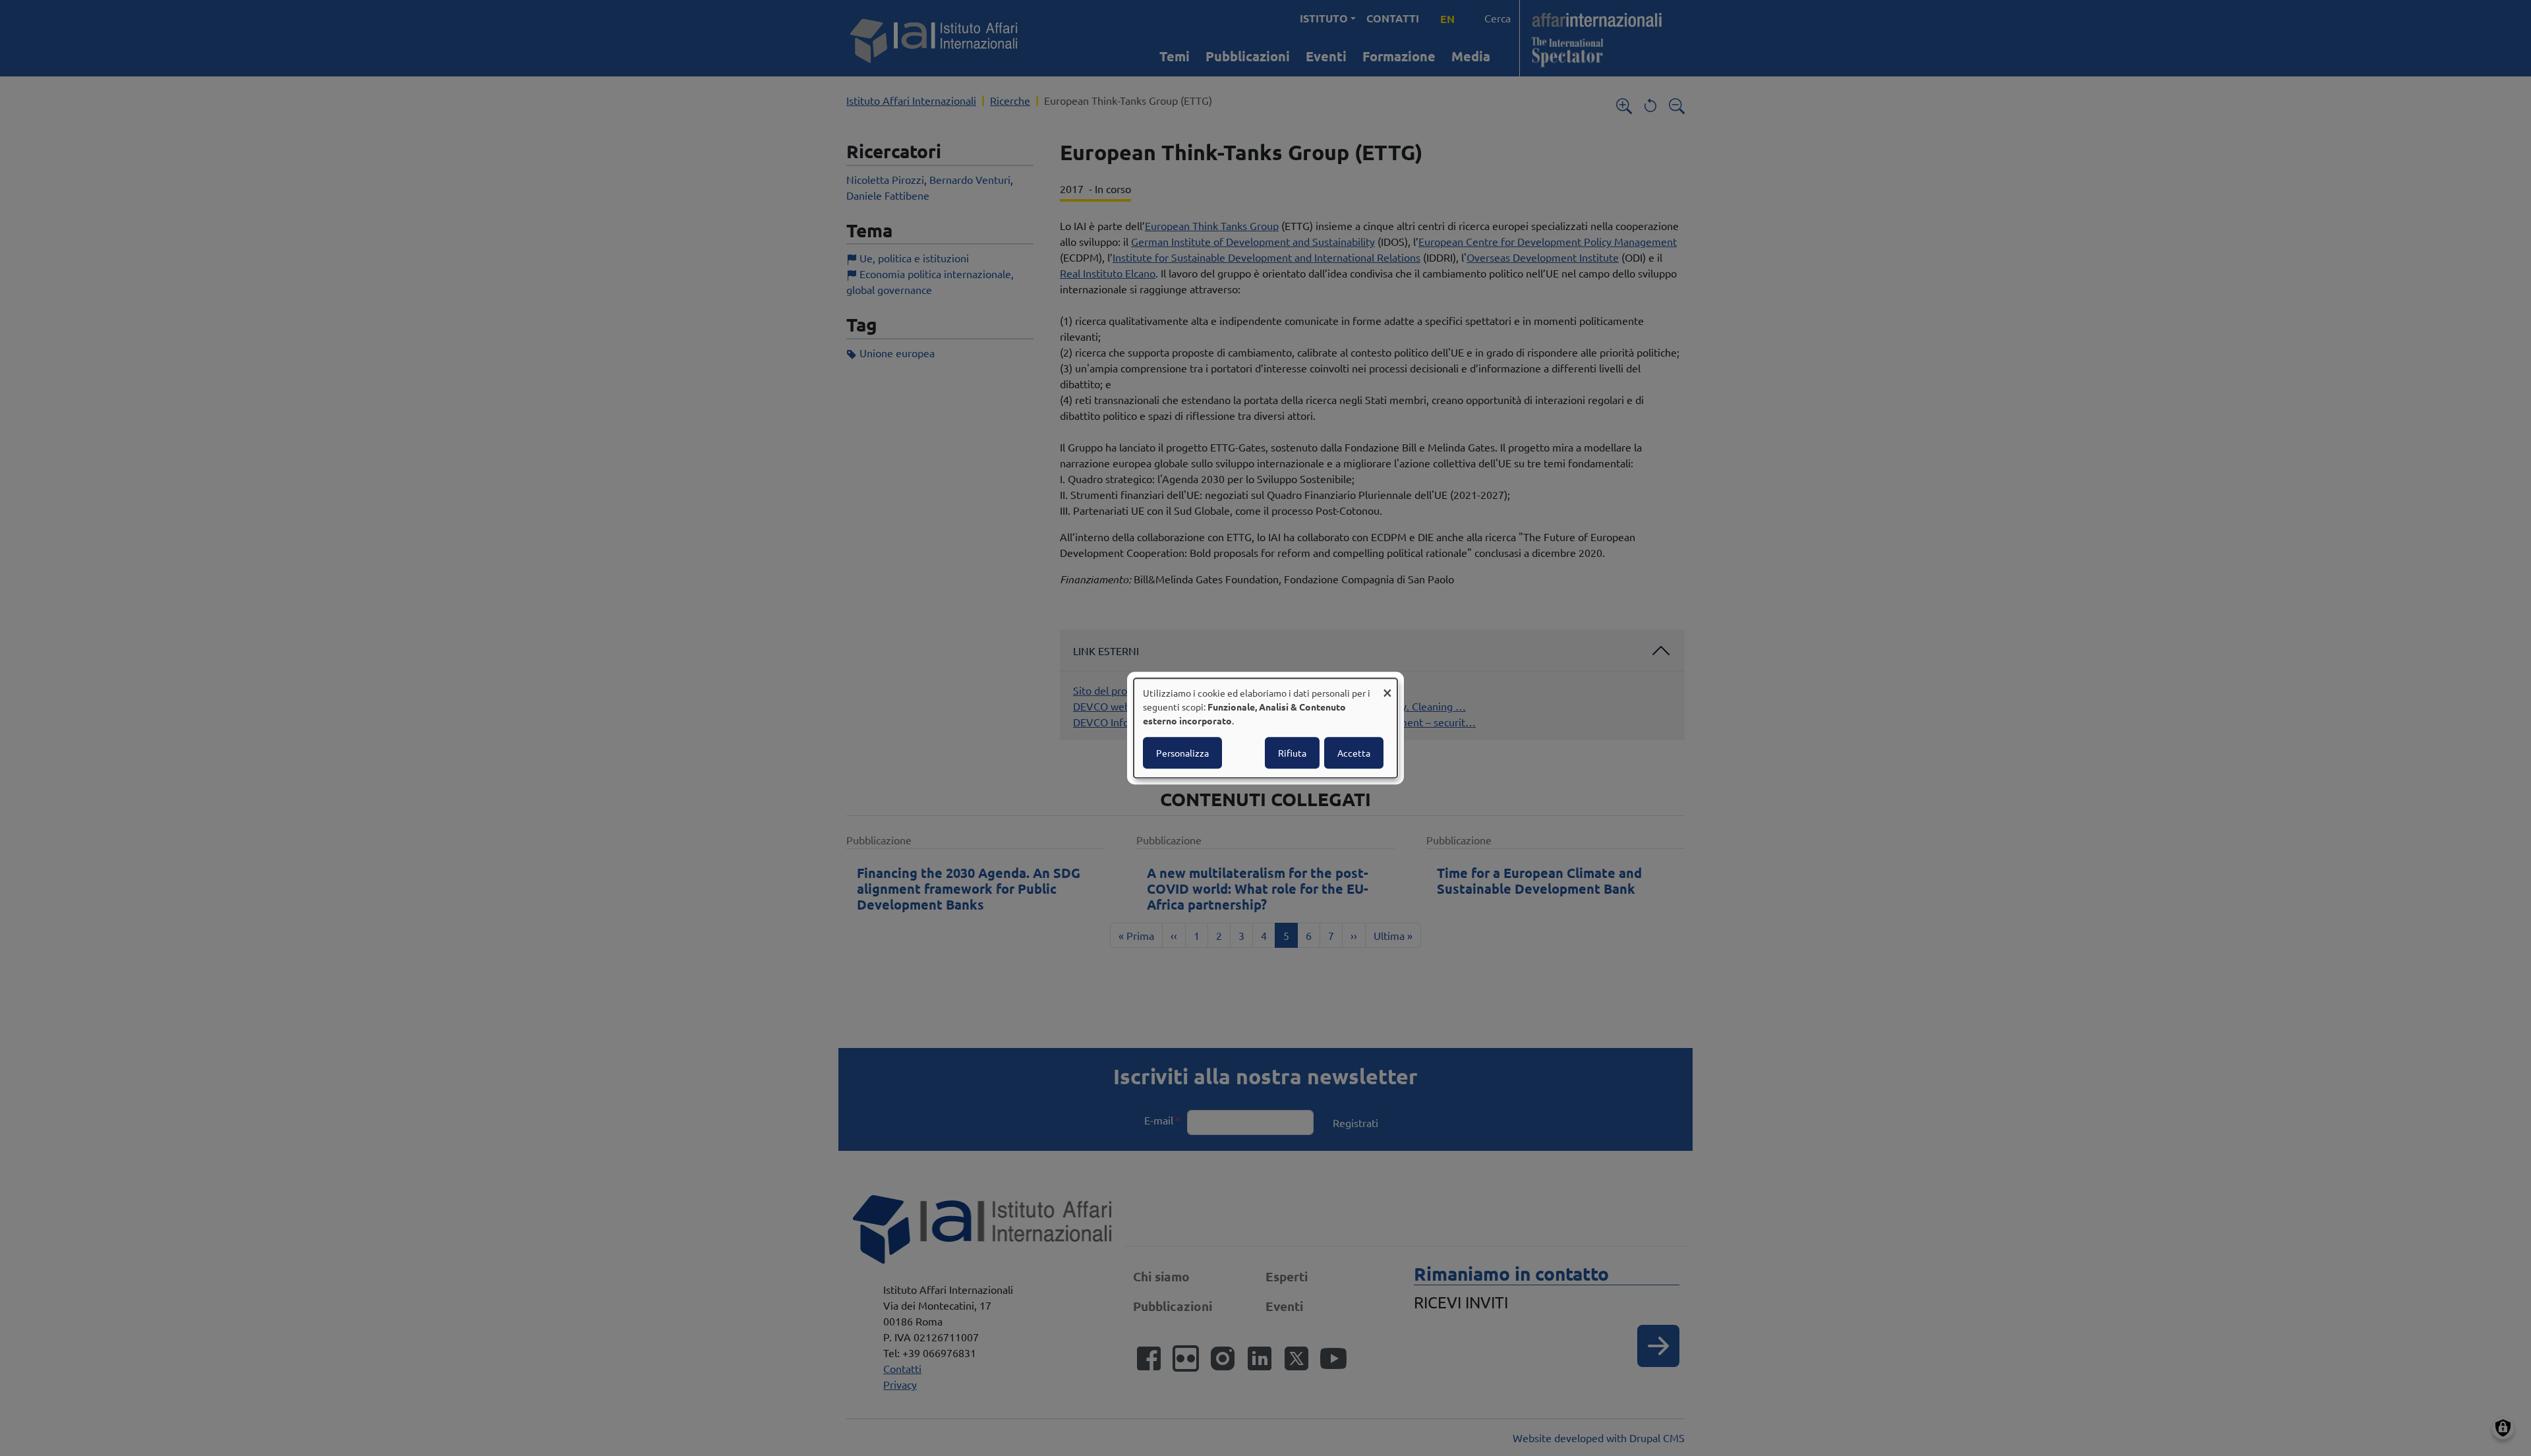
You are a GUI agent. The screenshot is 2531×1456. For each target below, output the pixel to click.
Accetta (1354, 753)
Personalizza (1182, 753)
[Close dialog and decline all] (1387, 686)
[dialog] (1265, 728)
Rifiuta (1292, 753)
